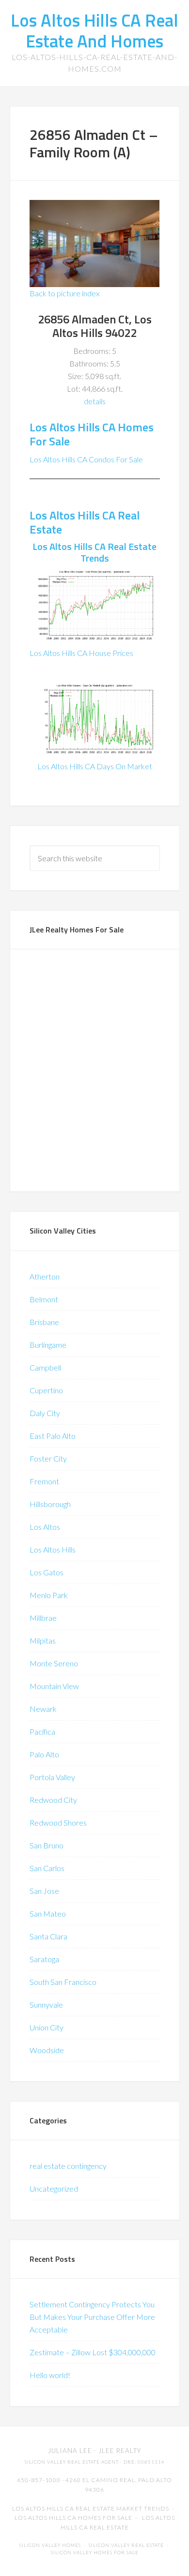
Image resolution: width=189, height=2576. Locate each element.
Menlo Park (49, 1595)
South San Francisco (63, 1982)
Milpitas (43, 1640)
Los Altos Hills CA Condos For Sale (86, 459)
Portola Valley (52, 1777)
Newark (43, 1709)
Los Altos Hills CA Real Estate (85, 522)
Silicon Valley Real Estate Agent (72, 2462)
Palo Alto (44, 1754)
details (95, 401)
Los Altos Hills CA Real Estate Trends (94, 552)
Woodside (47, 2050)
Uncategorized (54, 2188)
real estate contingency (68, 2166)
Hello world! (50, 2375)
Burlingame (48, 1345)
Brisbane (44, 1322)
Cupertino (46, 1390)
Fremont (44, 1481)
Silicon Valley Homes (50, 2545)
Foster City (48, 1458)
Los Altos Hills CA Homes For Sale (92, 434)
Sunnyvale (46, 2004)
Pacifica (42, 1731)
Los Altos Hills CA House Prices (81, 653)
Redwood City (53, 1800)
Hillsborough (50, 1504)
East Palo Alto (53, 1436)
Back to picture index (64, 293)
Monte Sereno (54, 1663)
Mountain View (54, 1686)
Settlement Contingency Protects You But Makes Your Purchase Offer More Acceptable (92, 2317)
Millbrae (43, 1618)
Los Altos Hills (53, 1549)
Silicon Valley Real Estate (126, 2545)
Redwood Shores (58, 1822)
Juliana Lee (70, 2451)
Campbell (45, 1367)
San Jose (44, 1891)
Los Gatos (47, 1572)
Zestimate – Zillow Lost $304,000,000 (93, 2352)
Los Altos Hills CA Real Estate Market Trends (91, 2508)
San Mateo (48, 1913)
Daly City (45, 1413)
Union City (47, 2027)
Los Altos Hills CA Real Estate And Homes (94, 30)
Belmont (44, 1299)
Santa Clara (48, 1936)
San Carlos (47, 1868)
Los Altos (45, 1527)
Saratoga (44, 1959)
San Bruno (47, 1845)
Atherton (45, 1276)
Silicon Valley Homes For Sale (95, 2553)
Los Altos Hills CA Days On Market (95, 766)
